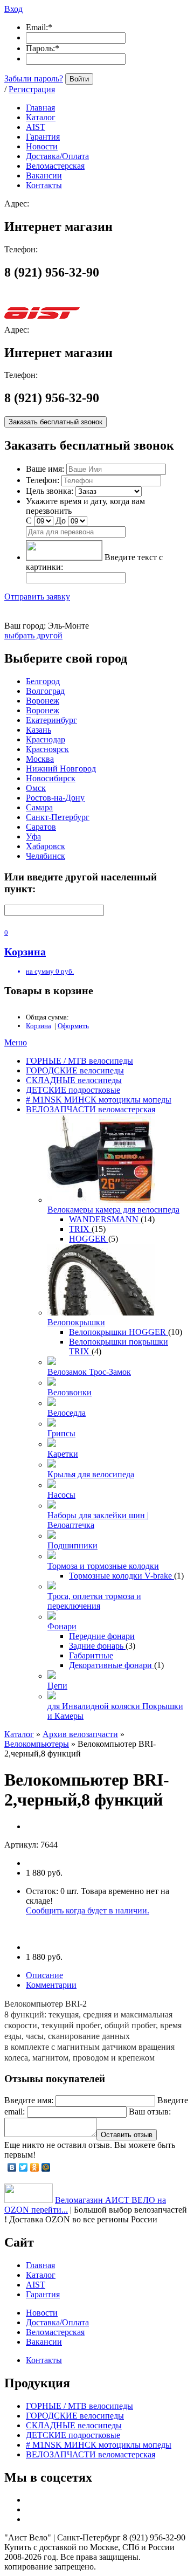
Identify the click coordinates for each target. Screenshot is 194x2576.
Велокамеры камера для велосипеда (113, 1210)
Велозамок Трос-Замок (89, 1372)
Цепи (57, 1686)
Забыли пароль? (34, 78)
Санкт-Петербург (58, 817)
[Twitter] (23, 2167)
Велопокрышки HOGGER (119, 1332)
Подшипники (72, 1545)
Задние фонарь (97, 1646)
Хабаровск (46, 846)
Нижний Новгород (61, 769)
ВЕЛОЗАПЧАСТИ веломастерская (91, 1109)
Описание (44, 1975)
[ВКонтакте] (12, 2167)
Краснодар (46, 739)
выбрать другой (33, 635)
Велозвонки (70, 1392)
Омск (36, 788)
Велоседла (67, 1413)
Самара (39, 807)
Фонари (62, 1626)
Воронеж (43, 701)
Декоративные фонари (112, 1665)
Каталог (19, 1734)
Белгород (43, 681)
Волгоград (45, 691)
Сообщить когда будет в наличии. (88, 1910)
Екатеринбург (51, 720)
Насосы (61, 1495)
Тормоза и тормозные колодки (103, 1566)
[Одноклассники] (35, 2167)
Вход (13, 9)
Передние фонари (102, 1636)
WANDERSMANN (105, 1219)
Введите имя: (29, 2100)
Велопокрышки (76, 1322)
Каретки (63, 1454)
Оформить (73, 1026)
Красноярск (47, 749)
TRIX (80, 1229)
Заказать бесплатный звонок (56, 422)
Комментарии (51, 1985)
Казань (39, 730)
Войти (79, 79)
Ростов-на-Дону (55, 798)
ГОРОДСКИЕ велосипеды (75, 1070)
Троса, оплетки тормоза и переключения (94, 1601)
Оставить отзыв (127, 2135)
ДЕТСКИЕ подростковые (73, 1090)
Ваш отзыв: (150, 2112)
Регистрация (32, 89)
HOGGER (89, 1239)
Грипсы (61, 1433)
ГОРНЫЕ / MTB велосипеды (79, 1061)
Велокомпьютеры (37, 1744)
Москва (40, 759)
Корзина (39, 1026)
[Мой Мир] (46, 2167)
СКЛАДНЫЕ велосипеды (74, 1080)
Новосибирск (51, 778)
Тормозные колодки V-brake (122, 1576)
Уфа (33, 836)
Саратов (41, 827)
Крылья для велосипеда (91, 1474)
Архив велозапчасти (80, 1734)
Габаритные (91, 1655)
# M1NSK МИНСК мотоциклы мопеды (99, 1100)
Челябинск (46, 856)
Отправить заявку (37, 597)
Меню (16, 1042)
